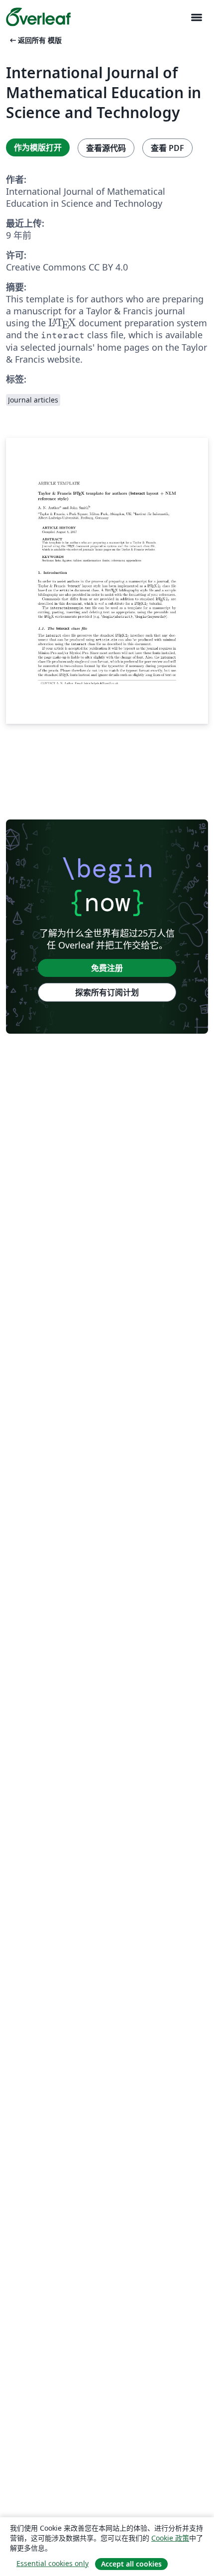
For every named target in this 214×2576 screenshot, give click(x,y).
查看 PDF (167, 148)
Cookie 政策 (170, 2538)
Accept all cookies (131, 2564)
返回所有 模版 (35, 40)
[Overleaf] (38, 17)
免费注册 (107, 968)
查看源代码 (106, 148)
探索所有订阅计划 (107, 992)
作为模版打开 (38, 147)
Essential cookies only (53, 2563)
